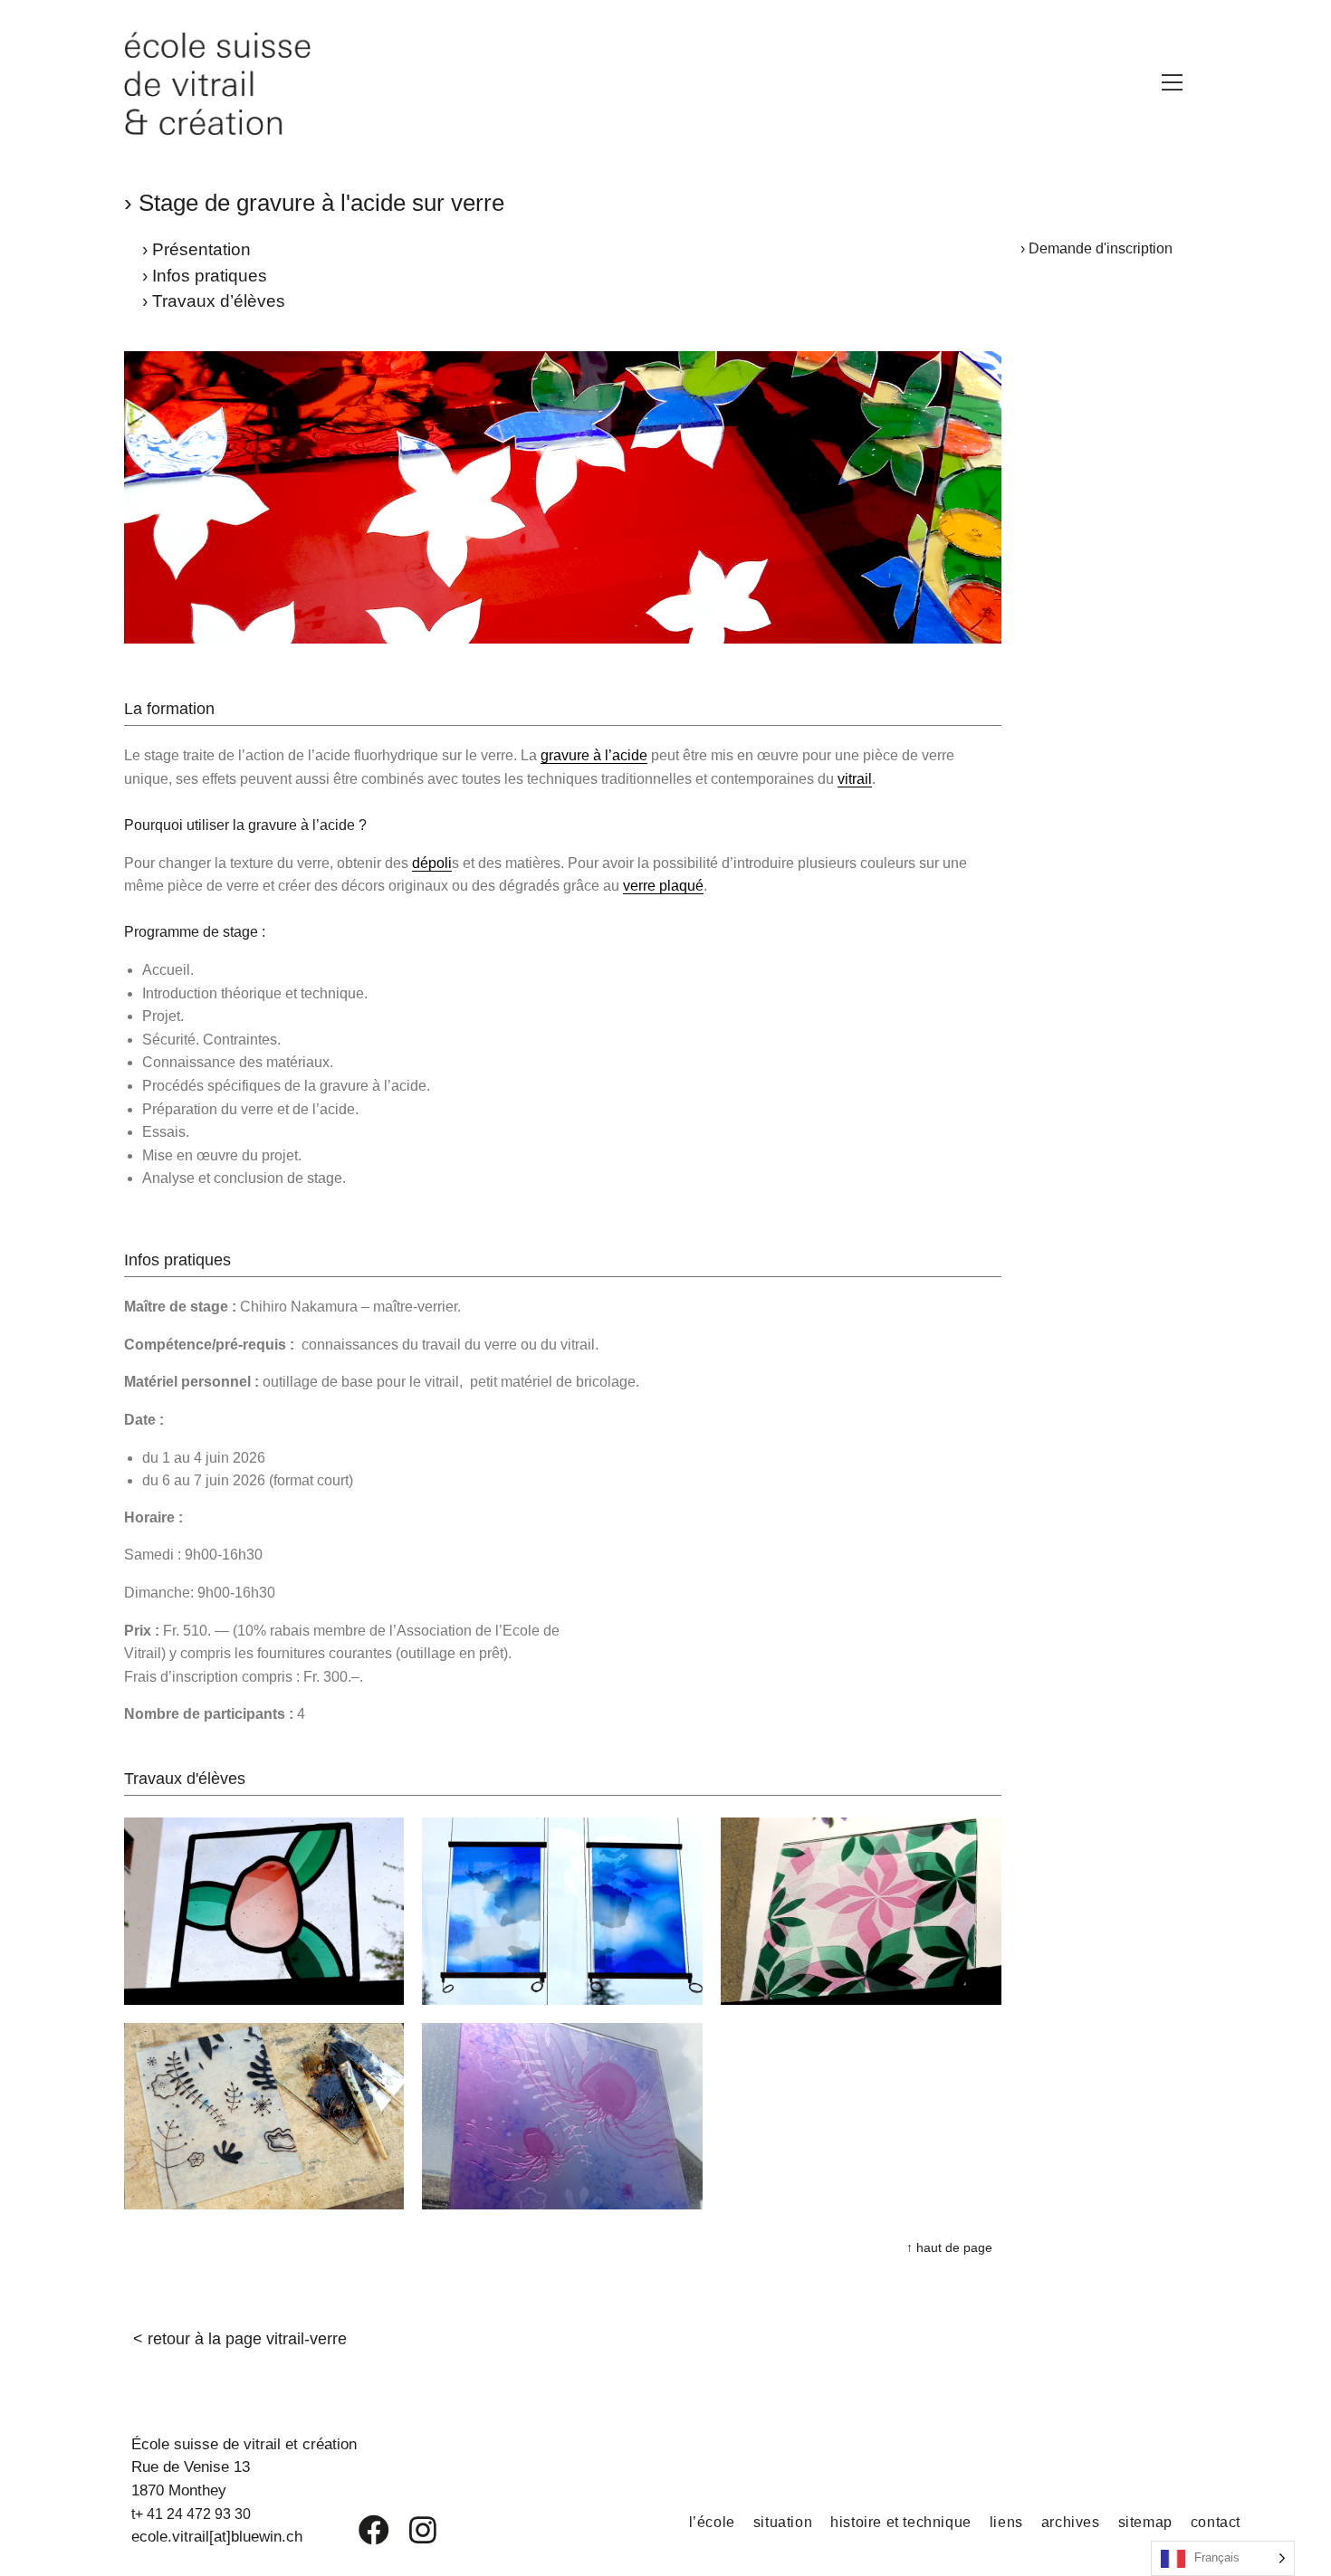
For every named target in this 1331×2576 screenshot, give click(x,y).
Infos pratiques (210, 276)
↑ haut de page (949, 2247)
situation (783, 2522)
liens (1006, 2522)
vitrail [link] (855, 779)
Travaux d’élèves (219, 301)
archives (1071, 2522)
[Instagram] (411, 2530)
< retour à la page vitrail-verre (240, 2339)
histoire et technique (901, 2522)
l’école (712, 2522)
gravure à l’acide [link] (594, 755)
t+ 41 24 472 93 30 (191, 2514)
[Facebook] (361, 2530)
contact (1216, 2522)
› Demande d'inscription (1096, 248)
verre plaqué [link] (663, 886)
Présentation (201, 249)
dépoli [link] (432, 863)
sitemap (1145, 2522)
